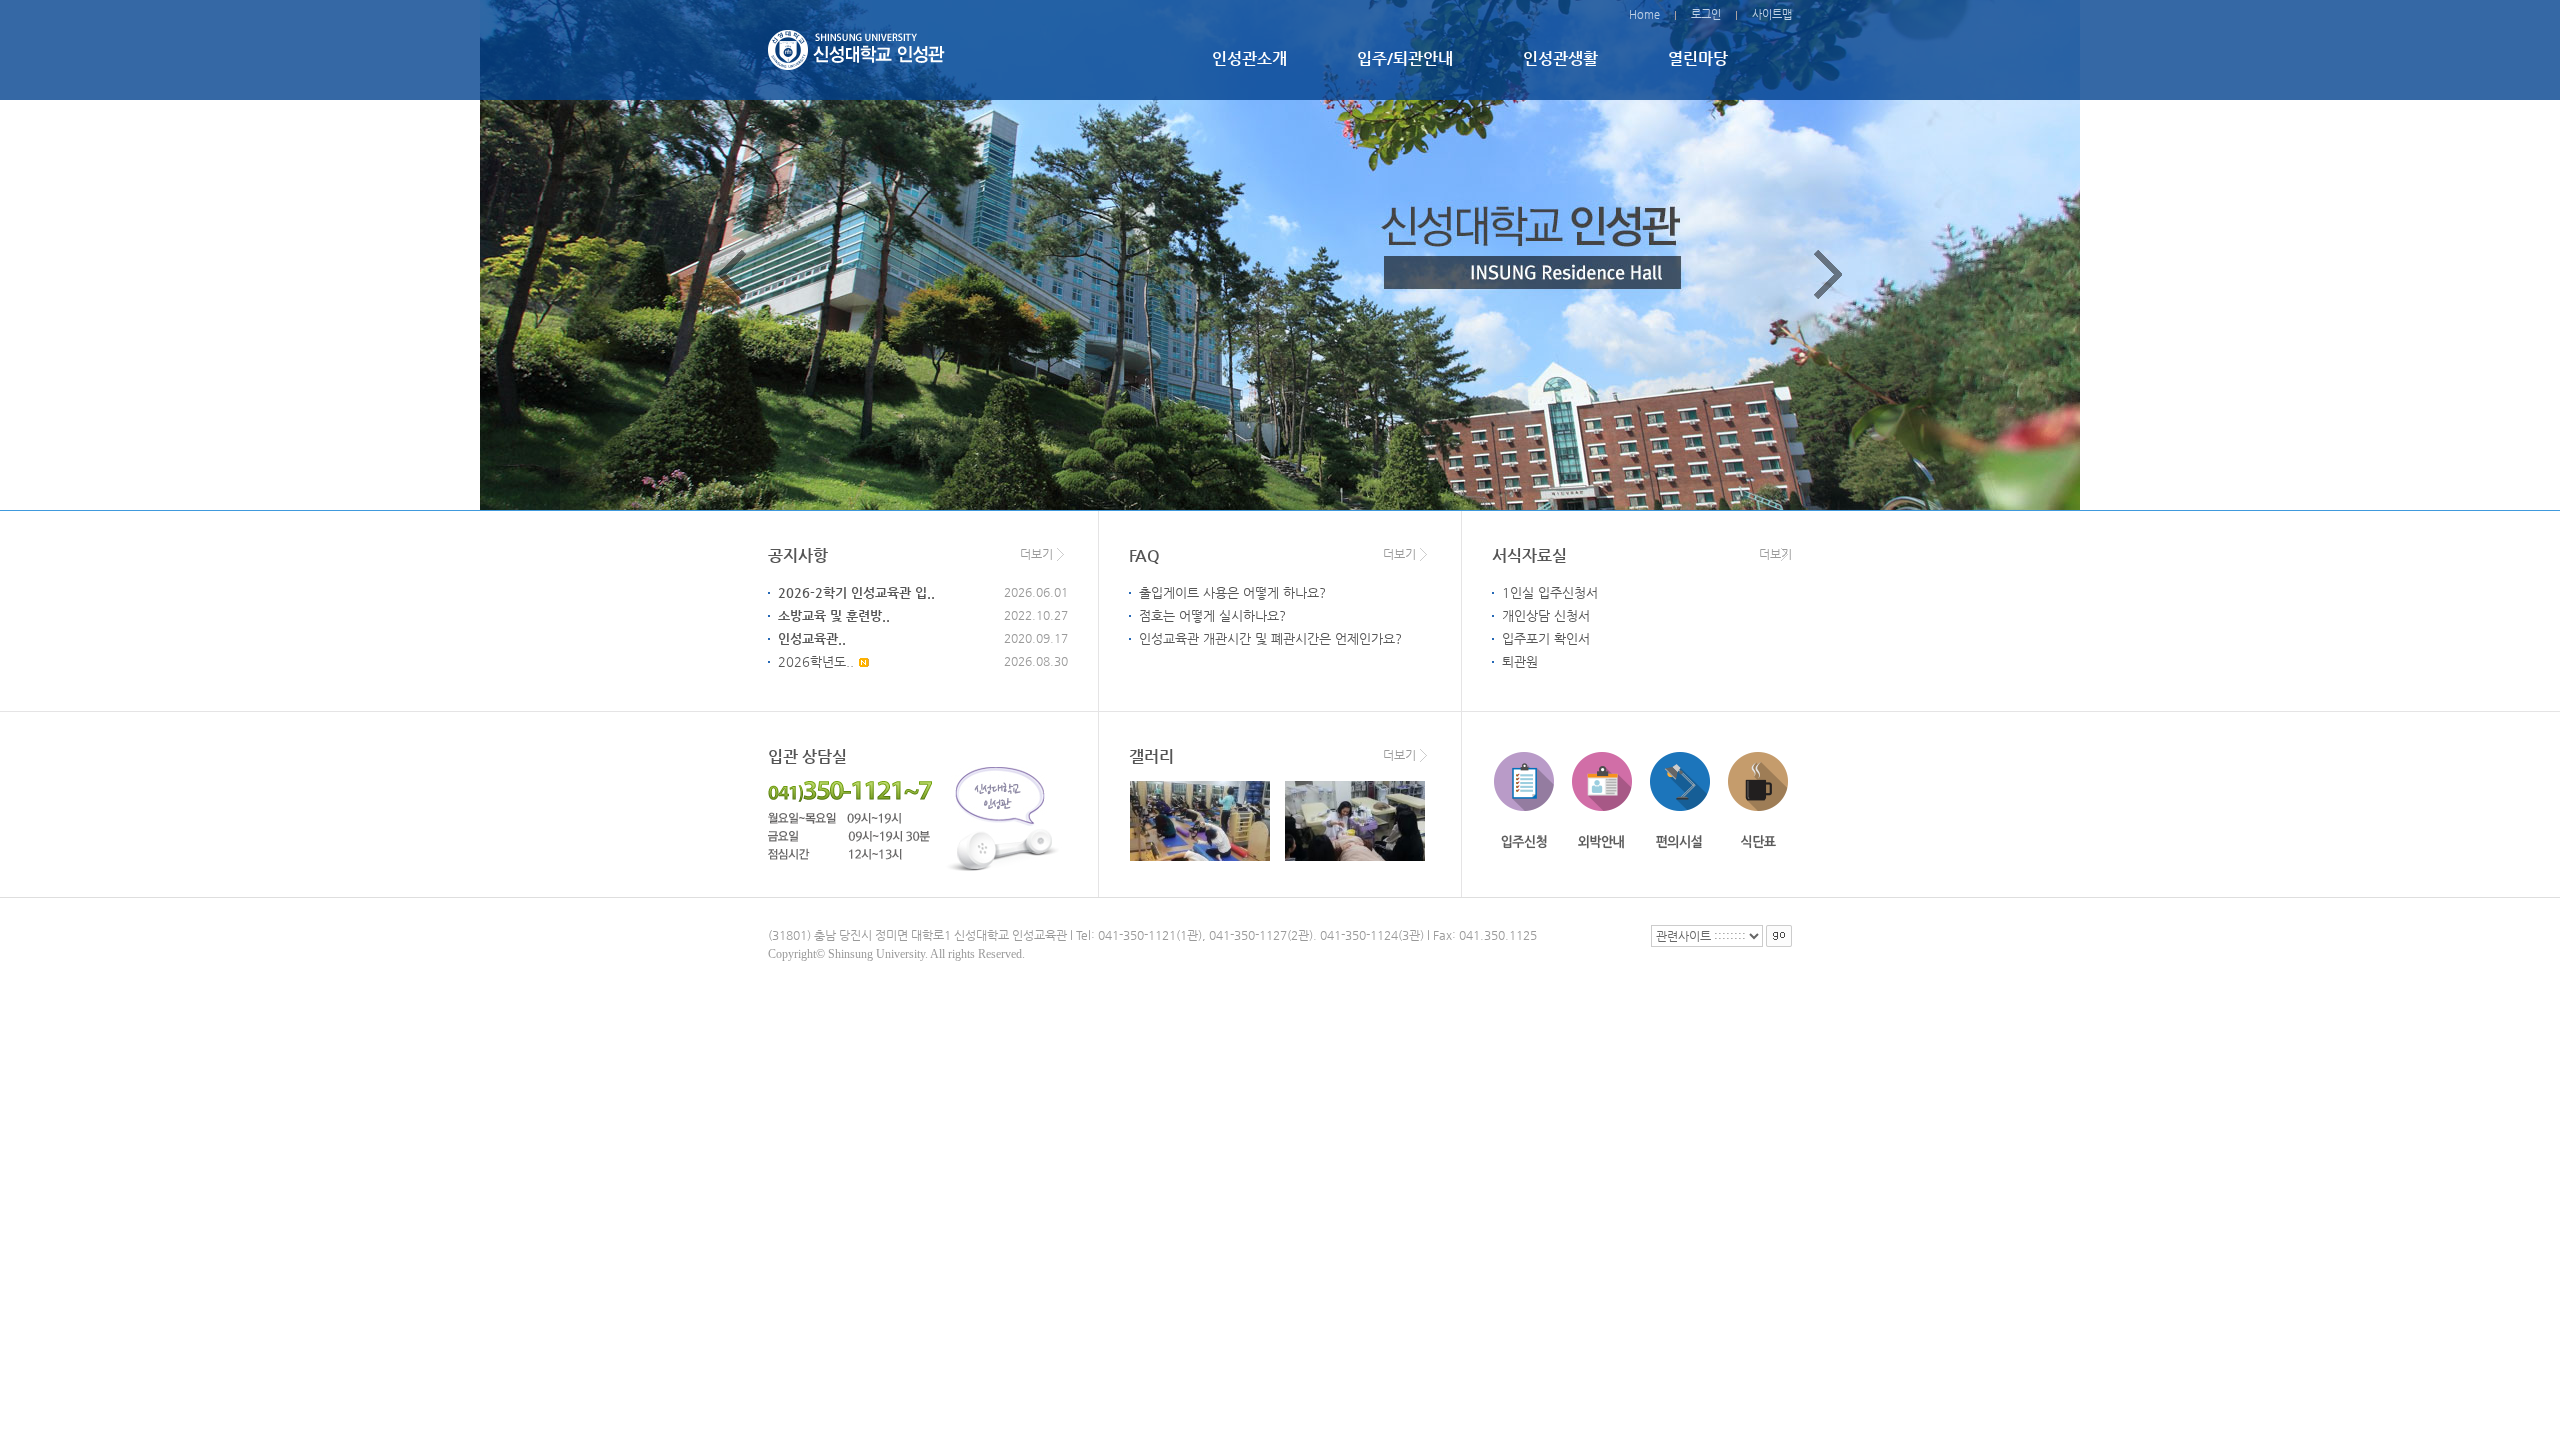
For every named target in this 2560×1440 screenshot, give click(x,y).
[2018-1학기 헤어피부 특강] (1354, 821)
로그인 (1706, 14)
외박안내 (1602, 800)
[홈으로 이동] (856, 48)
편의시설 (1680, 800)
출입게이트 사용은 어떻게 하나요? (1232, 592)
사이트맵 (1772, 14)
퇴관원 (1520, 661)
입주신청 (1524, 800)
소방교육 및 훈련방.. (834, 615)
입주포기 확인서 (1546, 638)
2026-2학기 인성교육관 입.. (856, 592)
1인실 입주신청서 (1550, 592)
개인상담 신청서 (1546, 615)
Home (1644, 14)
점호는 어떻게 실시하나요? (1212, 615)
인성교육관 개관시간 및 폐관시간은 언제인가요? (1270, 638)
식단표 (1758, 800)
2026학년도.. (816, 661)
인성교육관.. (812, 638)
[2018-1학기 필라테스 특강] (1199, 821)
